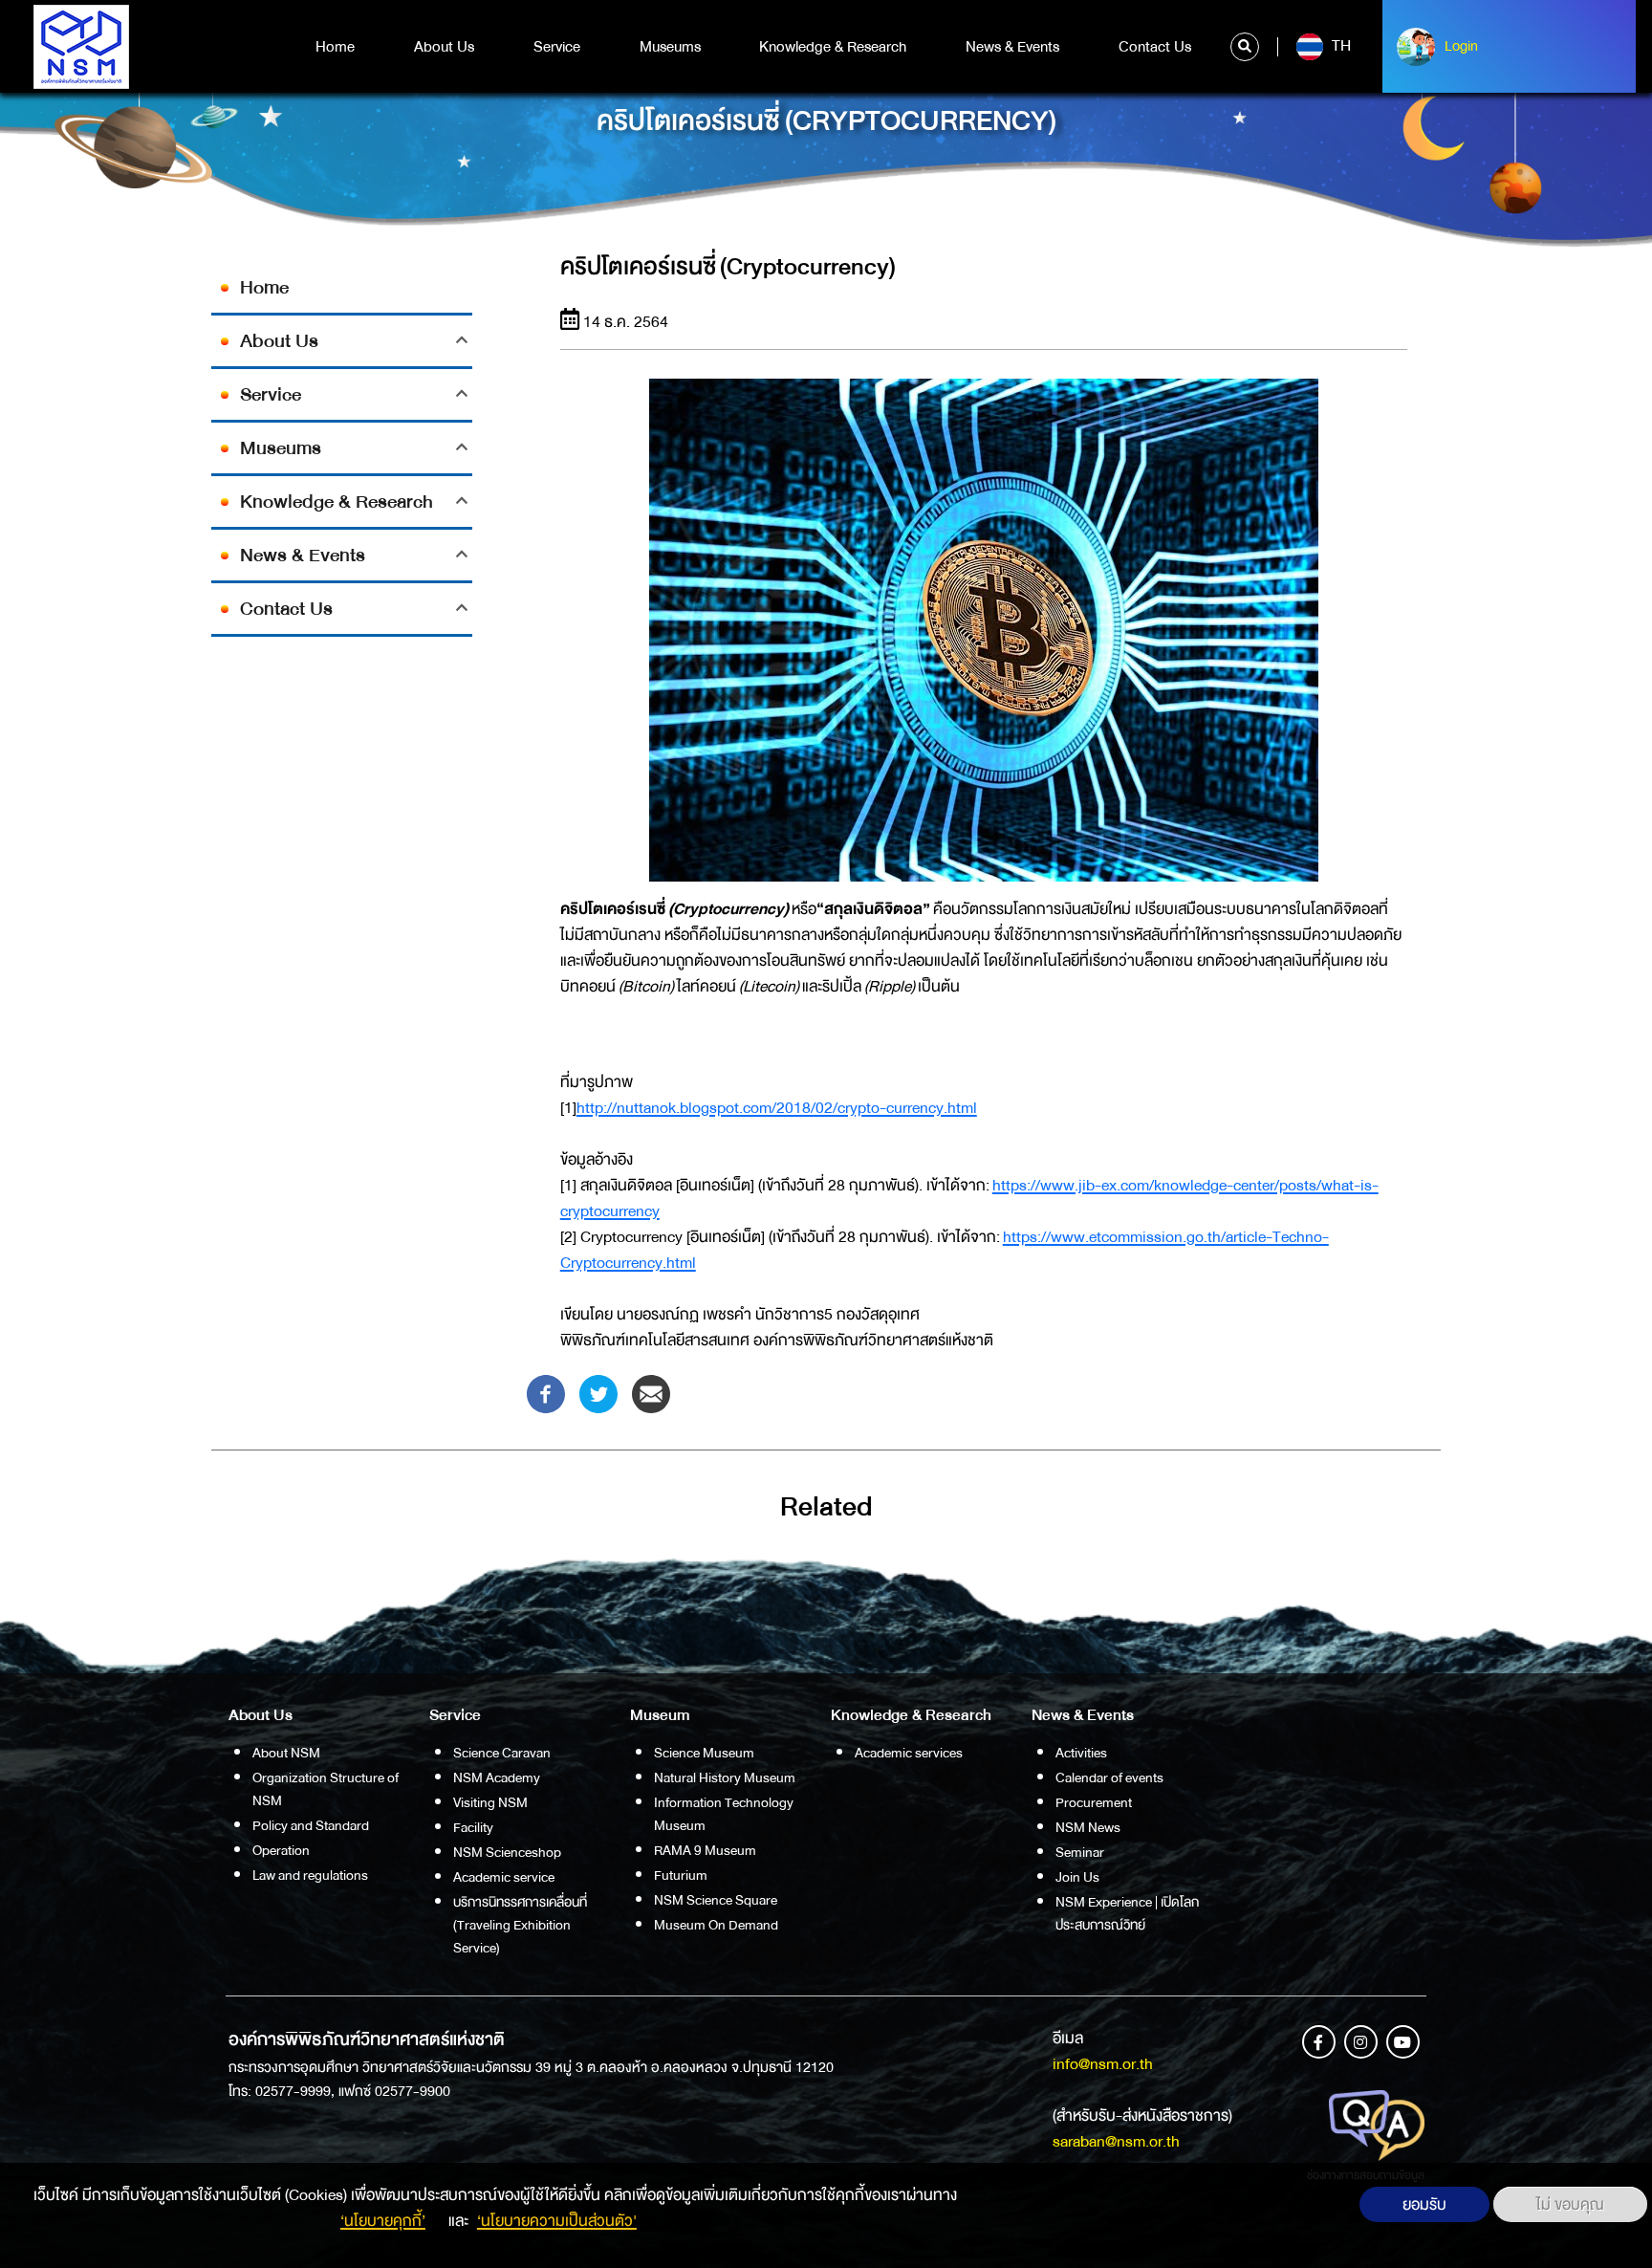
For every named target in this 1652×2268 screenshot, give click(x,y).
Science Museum (704, 1753)
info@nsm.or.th (1103, 2064)
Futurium (681, 1875)
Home (335, 47)
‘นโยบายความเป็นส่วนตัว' (557, 2221)
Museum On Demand (716, 1925)
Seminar (1080, 1852)
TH (1339, 46)
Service (557, 47)
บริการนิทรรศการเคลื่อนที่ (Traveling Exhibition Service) (520, 1925)
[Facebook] (546, 1393)
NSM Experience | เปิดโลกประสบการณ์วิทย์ (1127, 1913)
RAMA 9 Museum (705, 1850)
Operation (281, 1850)
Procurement (1094, 1802)
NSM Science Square (716, 1900)
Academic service (504, 1877)
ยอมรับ (1424, 2204)
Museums (670, 47)
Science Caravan (502, 1753)
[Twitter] (598, 1393)
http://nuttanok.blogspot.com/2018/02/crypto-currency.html (777, 1108)
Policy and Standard (311, 1825)
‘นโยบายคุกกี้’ (383, 2221)
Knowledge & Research (833, 47)
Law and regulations (310, 1875)
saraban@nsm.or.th (1116, 2141)
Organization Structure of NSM (326, 1789)
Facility (473, 1827)
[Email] (651, 1393)
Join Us (1077, 1877)
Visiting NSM (490, 1802)
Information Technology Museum (724, 1814)
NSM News (1088, 1827)
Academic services (909, 1753)
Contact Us (1155, 47)
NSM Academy (497, 1777)
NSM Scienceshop (507, 1852)
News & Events (1012, 47)
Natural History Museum (725, 1777)
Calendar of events (1109, 1777)
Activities (1081, 1753)
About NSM (286, 1753)
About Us (444, 47)
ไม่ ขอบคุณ (1570, 2204)
